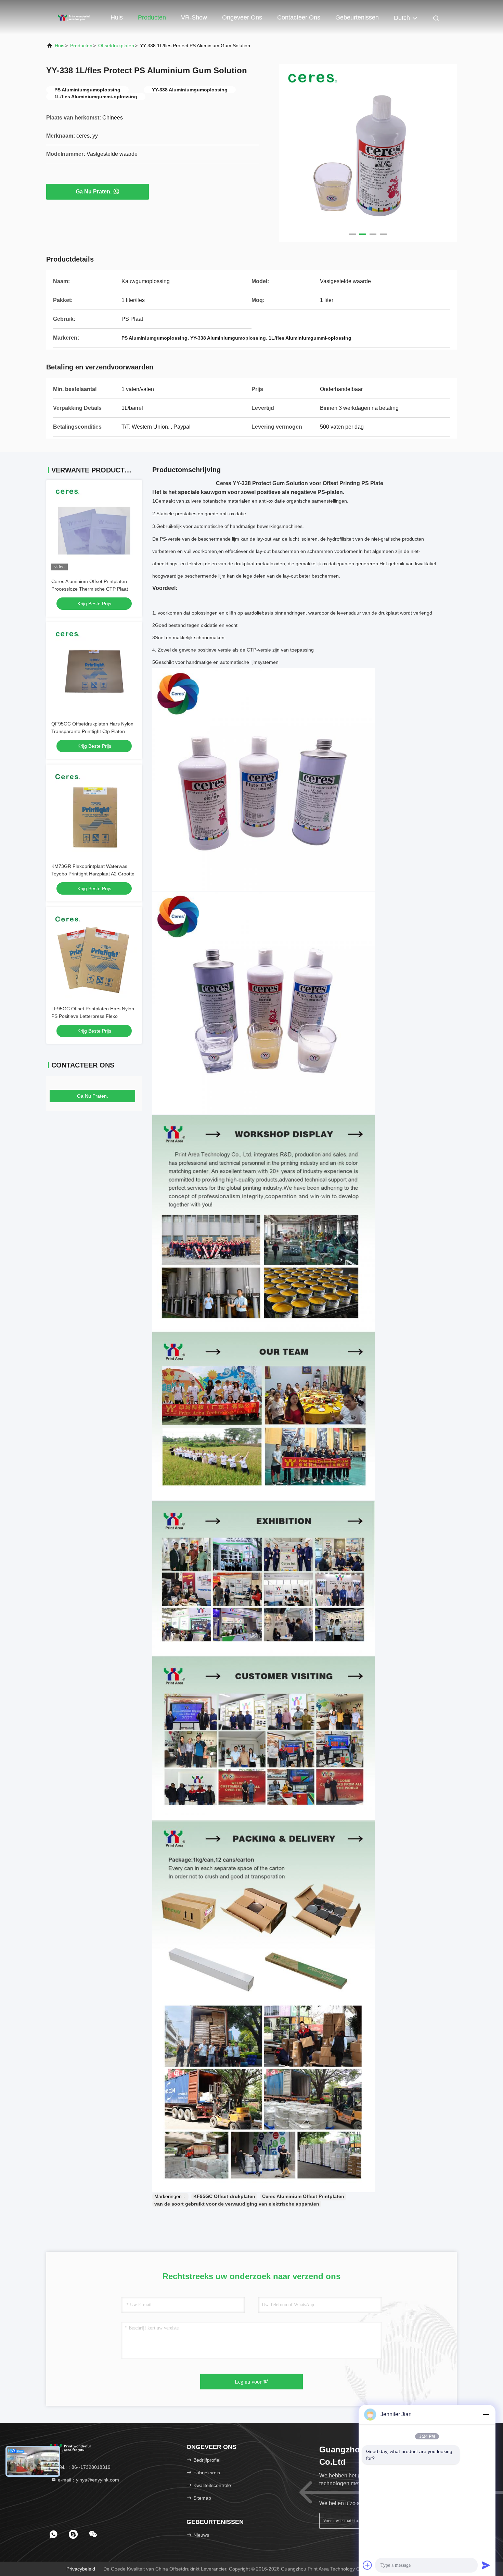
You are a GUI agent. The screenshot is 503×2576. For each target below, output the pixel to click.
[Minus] (486, 2414)
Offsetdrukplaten (116, 46)
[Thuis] (74, 17)
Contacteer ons (299, 17)
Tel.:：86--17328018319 (83, 2467)
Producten (152, 17)
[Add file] (367, 2565)
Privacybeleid (81, 2569)
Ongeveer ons (242, 17)
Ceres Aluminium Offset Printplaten (303, 2196)
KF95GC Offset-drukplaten (224, 2196)
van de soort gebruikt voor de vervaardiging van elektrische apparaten (237, 2204)
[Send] (486, 2565)
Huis (117, 17)
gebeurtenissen (357, 17)
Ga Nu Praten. (94, 192)
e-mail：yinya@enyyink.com (88, 2480)
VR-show (194, 17)
